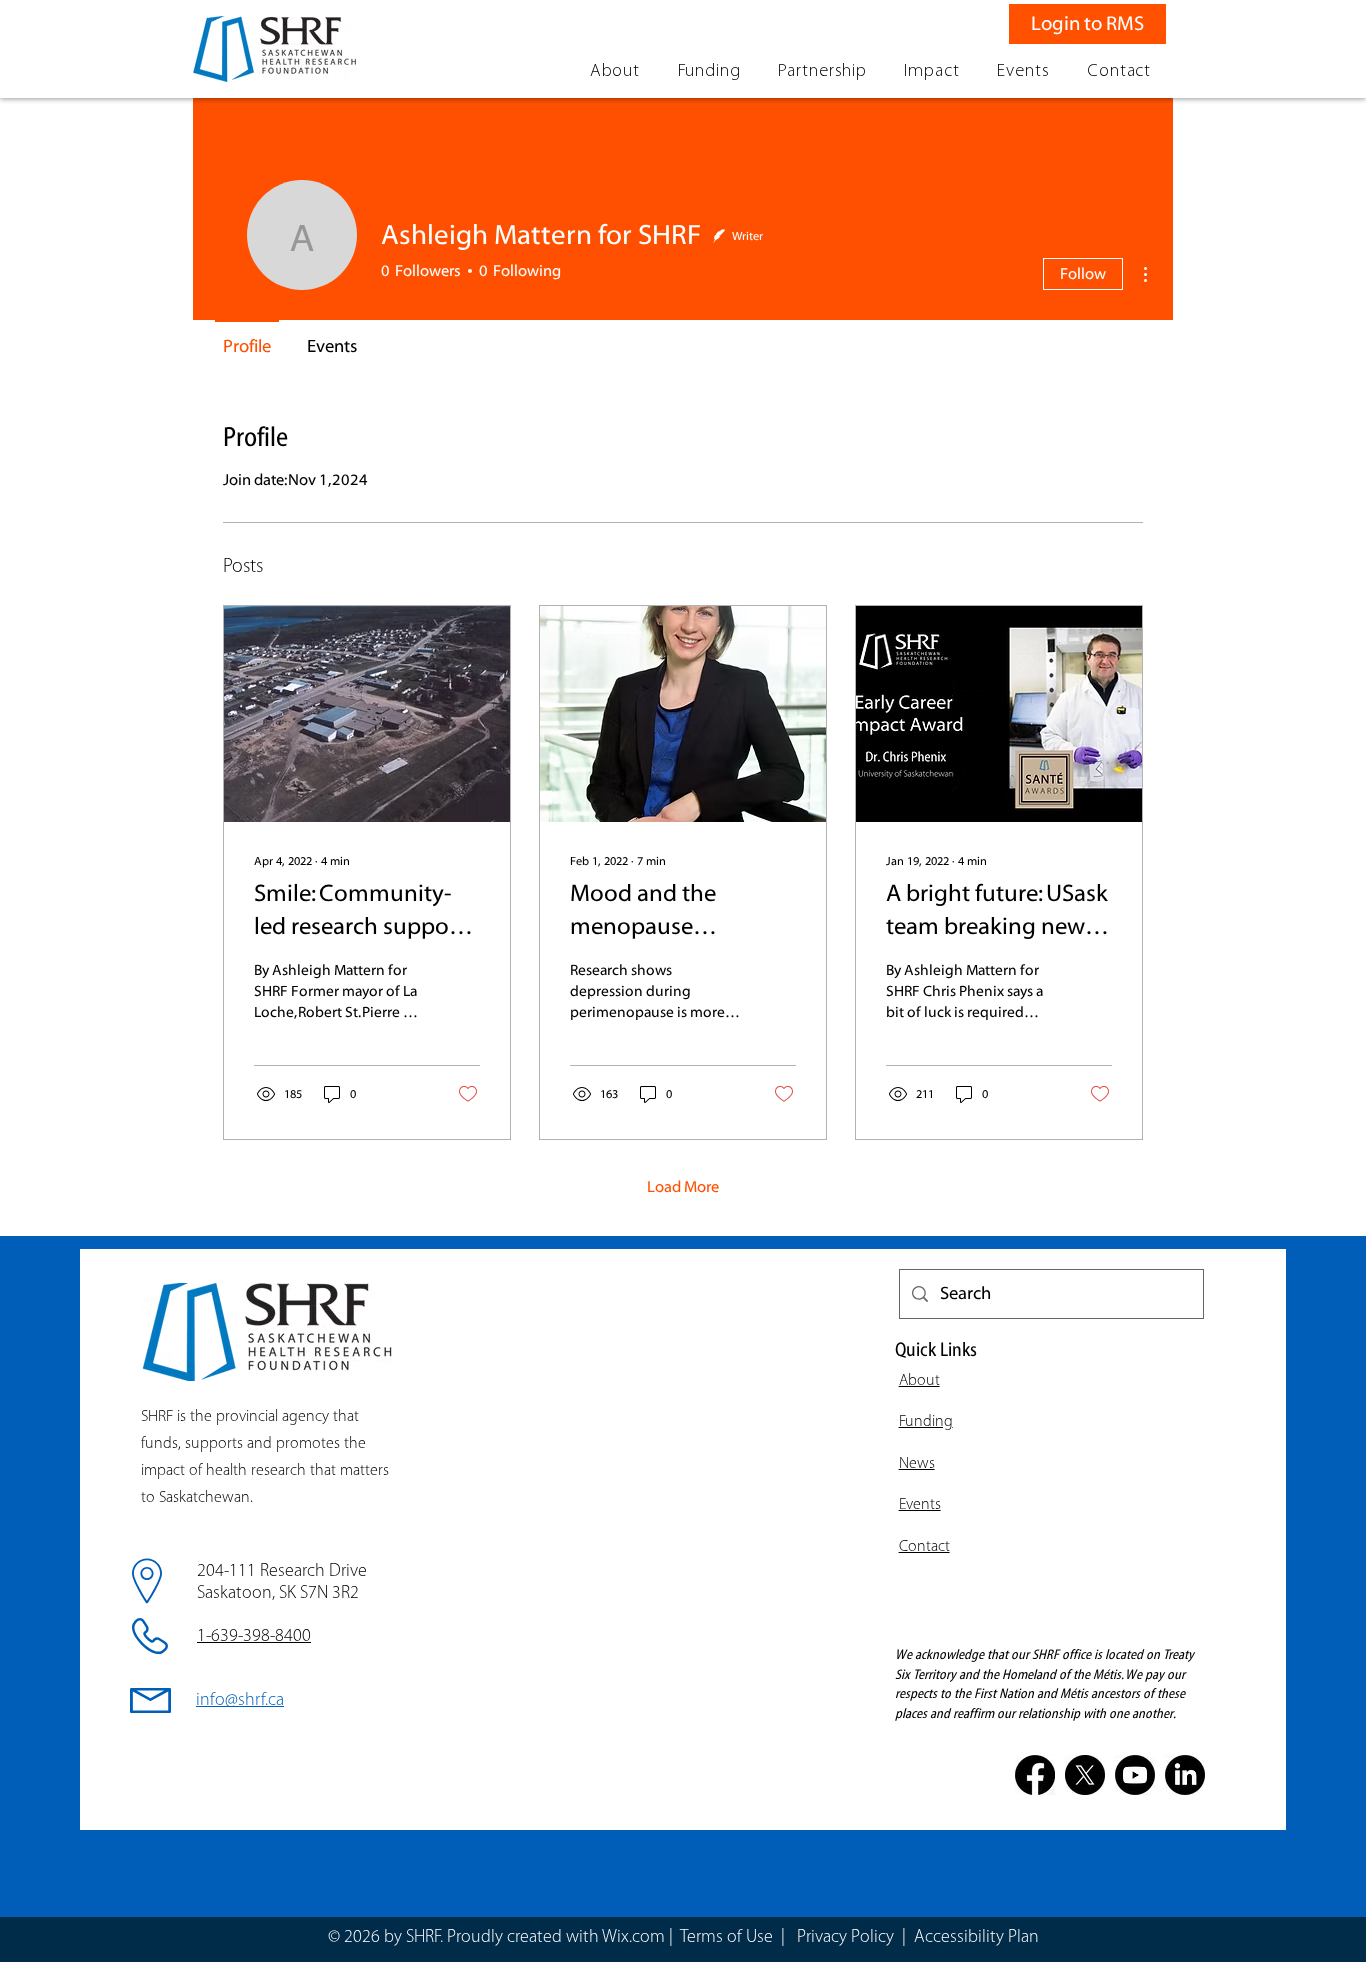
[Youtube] (1135, 1775)
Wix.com (633, 1938)
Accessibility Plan (976, 1938)
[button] (615, 72)
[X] (1085, 1775)
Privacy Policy (847, 1938)
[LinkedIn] (1185, 1775)
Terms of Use (726, 1938)
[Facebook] (1035, 1775)
